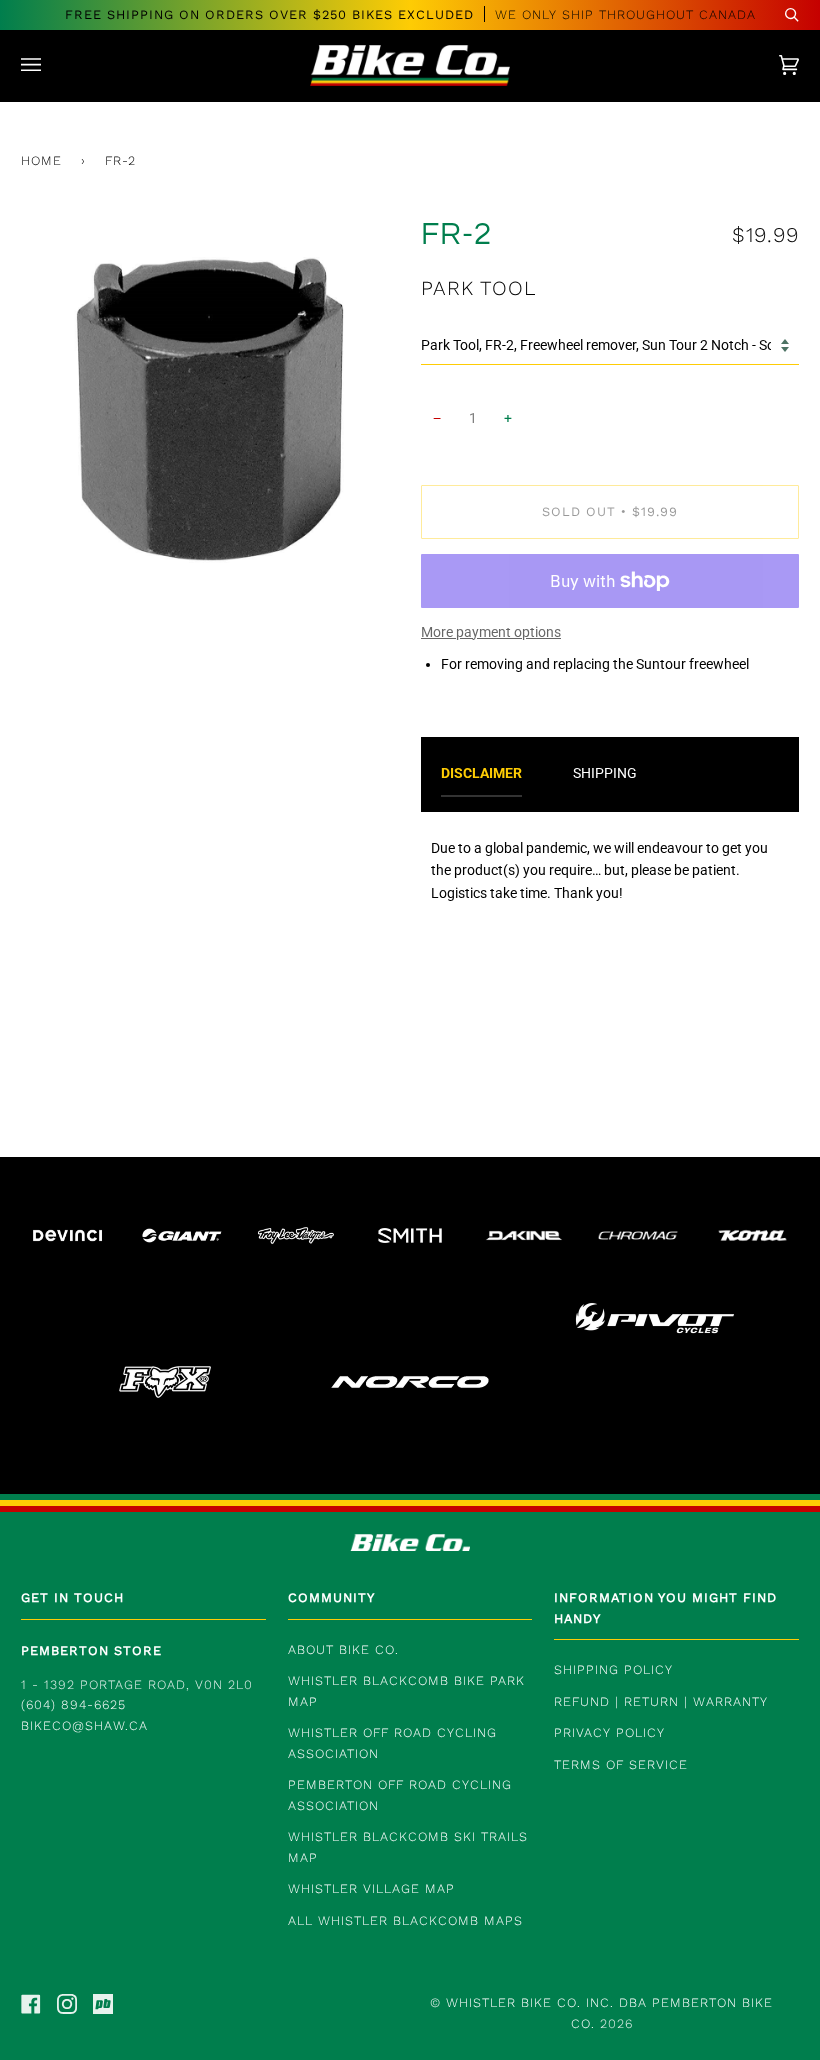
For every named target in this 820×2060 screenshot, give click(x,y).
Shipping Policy (613, 1669)
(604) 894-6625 (73, 1704)
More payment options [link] (491, 632)
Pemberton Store (91, 1650)
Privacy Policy (609, 1732)
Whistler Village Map (371, 1888)
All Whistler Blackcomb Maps (405, 1920)
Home (41, 160)
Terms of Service (621, 1764)
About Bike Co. (343, 1649)
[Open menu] (51, 65)
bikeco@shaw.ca (84, 1725)
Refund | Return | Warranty (661, 1701)
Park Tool (478, 288)
